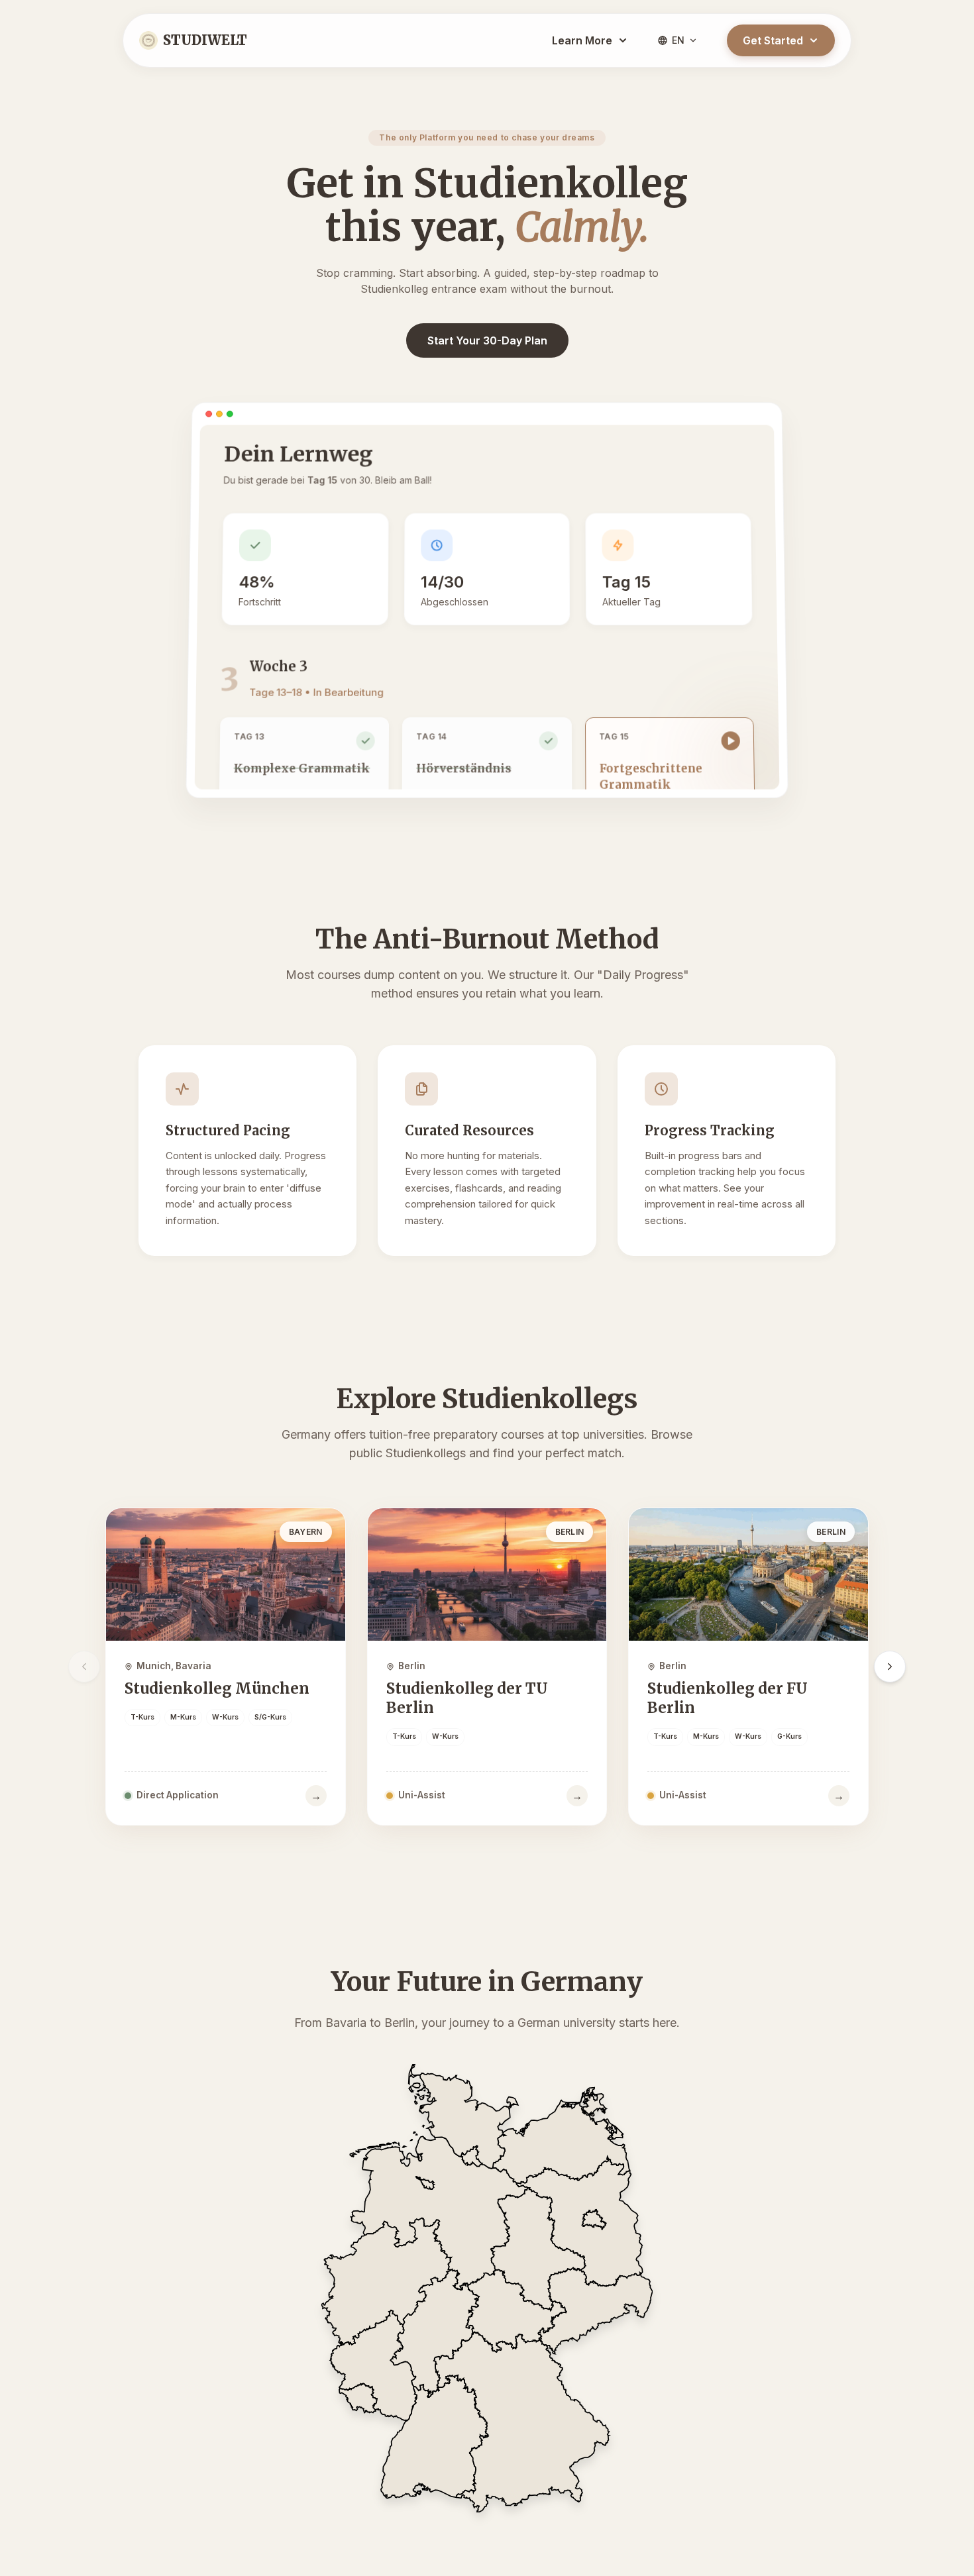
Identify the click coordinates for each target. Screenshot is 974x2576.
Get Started (773, 40)
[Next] (890, 1667)
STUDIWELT (205, 40)
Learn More (582, 40)
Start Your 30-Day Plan (487, 340)
